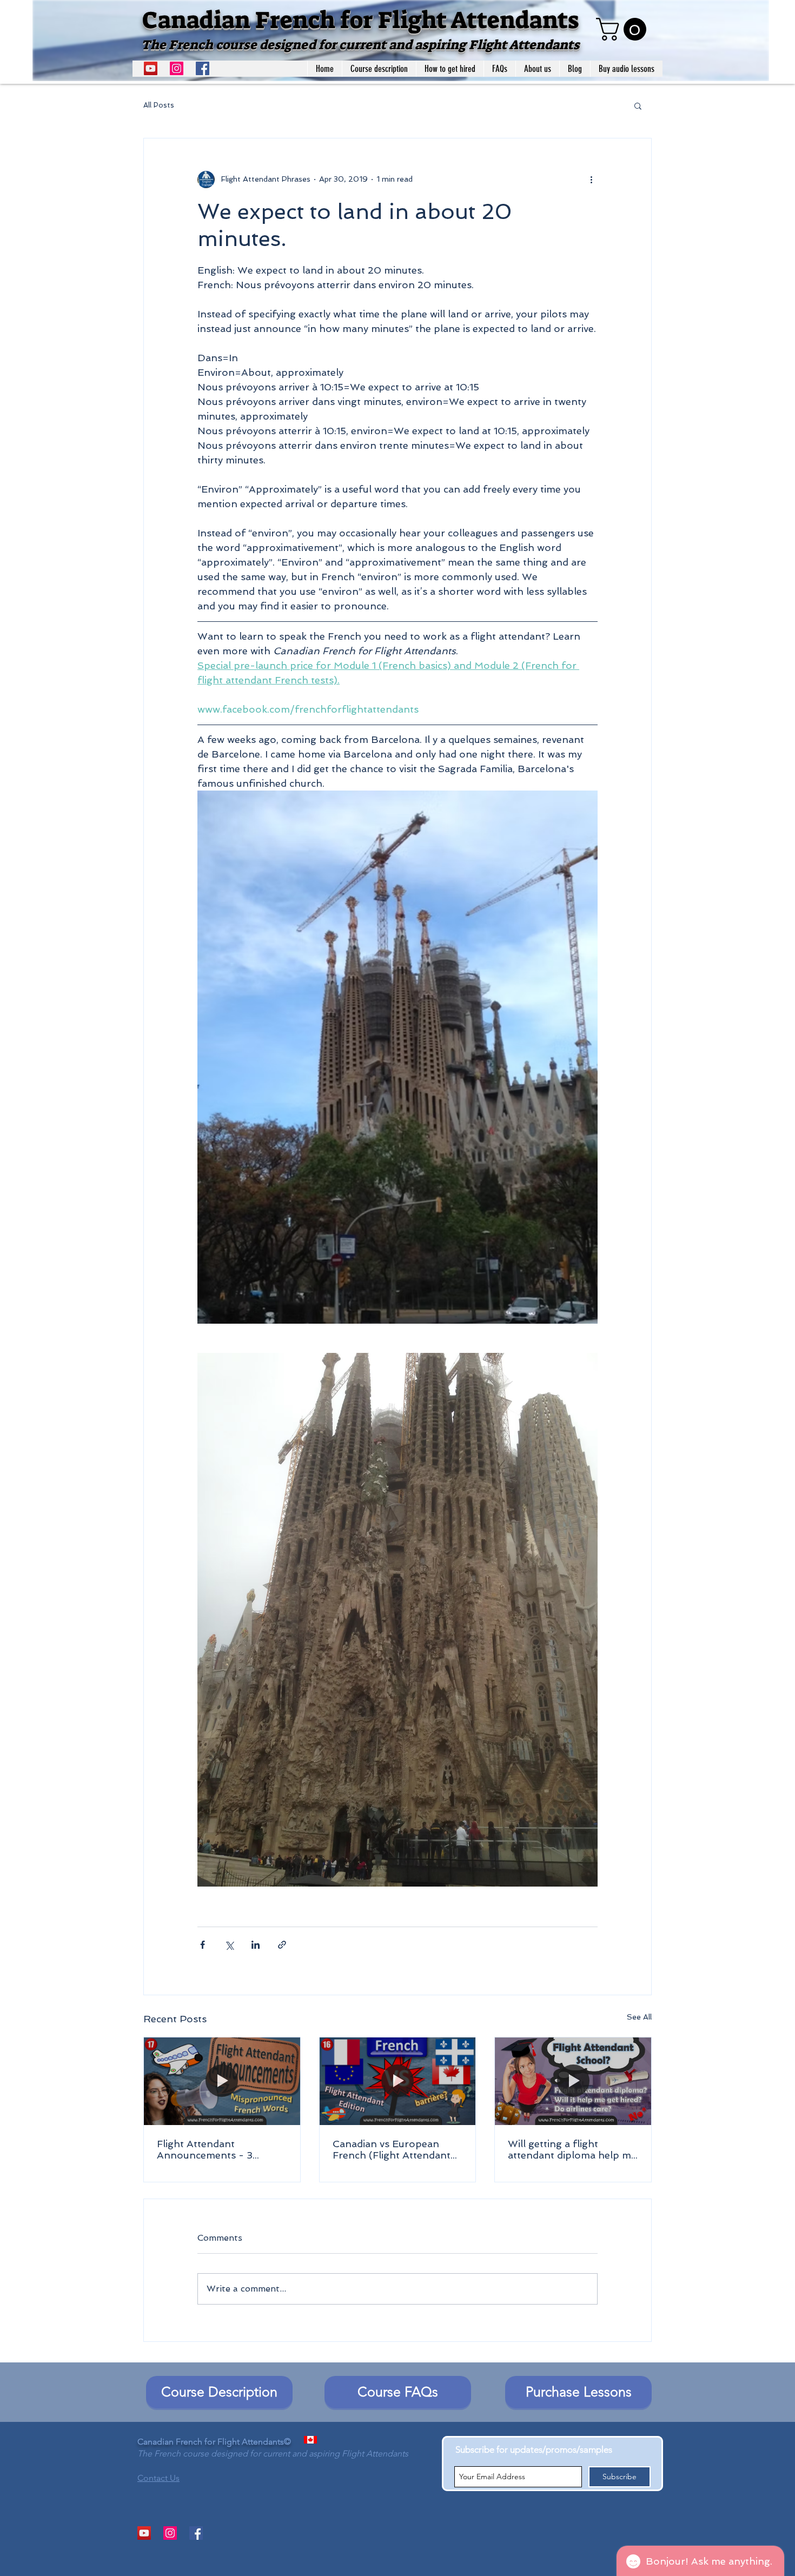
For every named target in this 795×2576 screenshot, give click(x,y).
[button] (624, 29)
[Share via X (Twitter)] (229, 1945)
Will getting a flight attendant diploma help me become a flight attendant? (572, 2149)
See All (639, 2017)
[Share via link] (282, 1945)
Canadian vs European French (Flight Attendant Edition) (392, 2149)
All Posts (159, 105)
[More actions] (591, 180)
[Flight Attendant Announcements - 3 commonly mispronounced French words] (222, 2081)
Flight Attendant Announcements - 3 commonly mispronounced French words (221, 2149)
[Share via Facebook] (203, 1945)
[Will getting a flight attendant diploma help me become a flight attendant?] (573, 2081)
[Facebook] (203, 68)
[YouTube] (151, 68)
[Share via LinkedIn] (256, 1945)
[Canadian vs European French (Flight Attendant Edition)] (398, 2081)
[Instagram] (177, 68)
